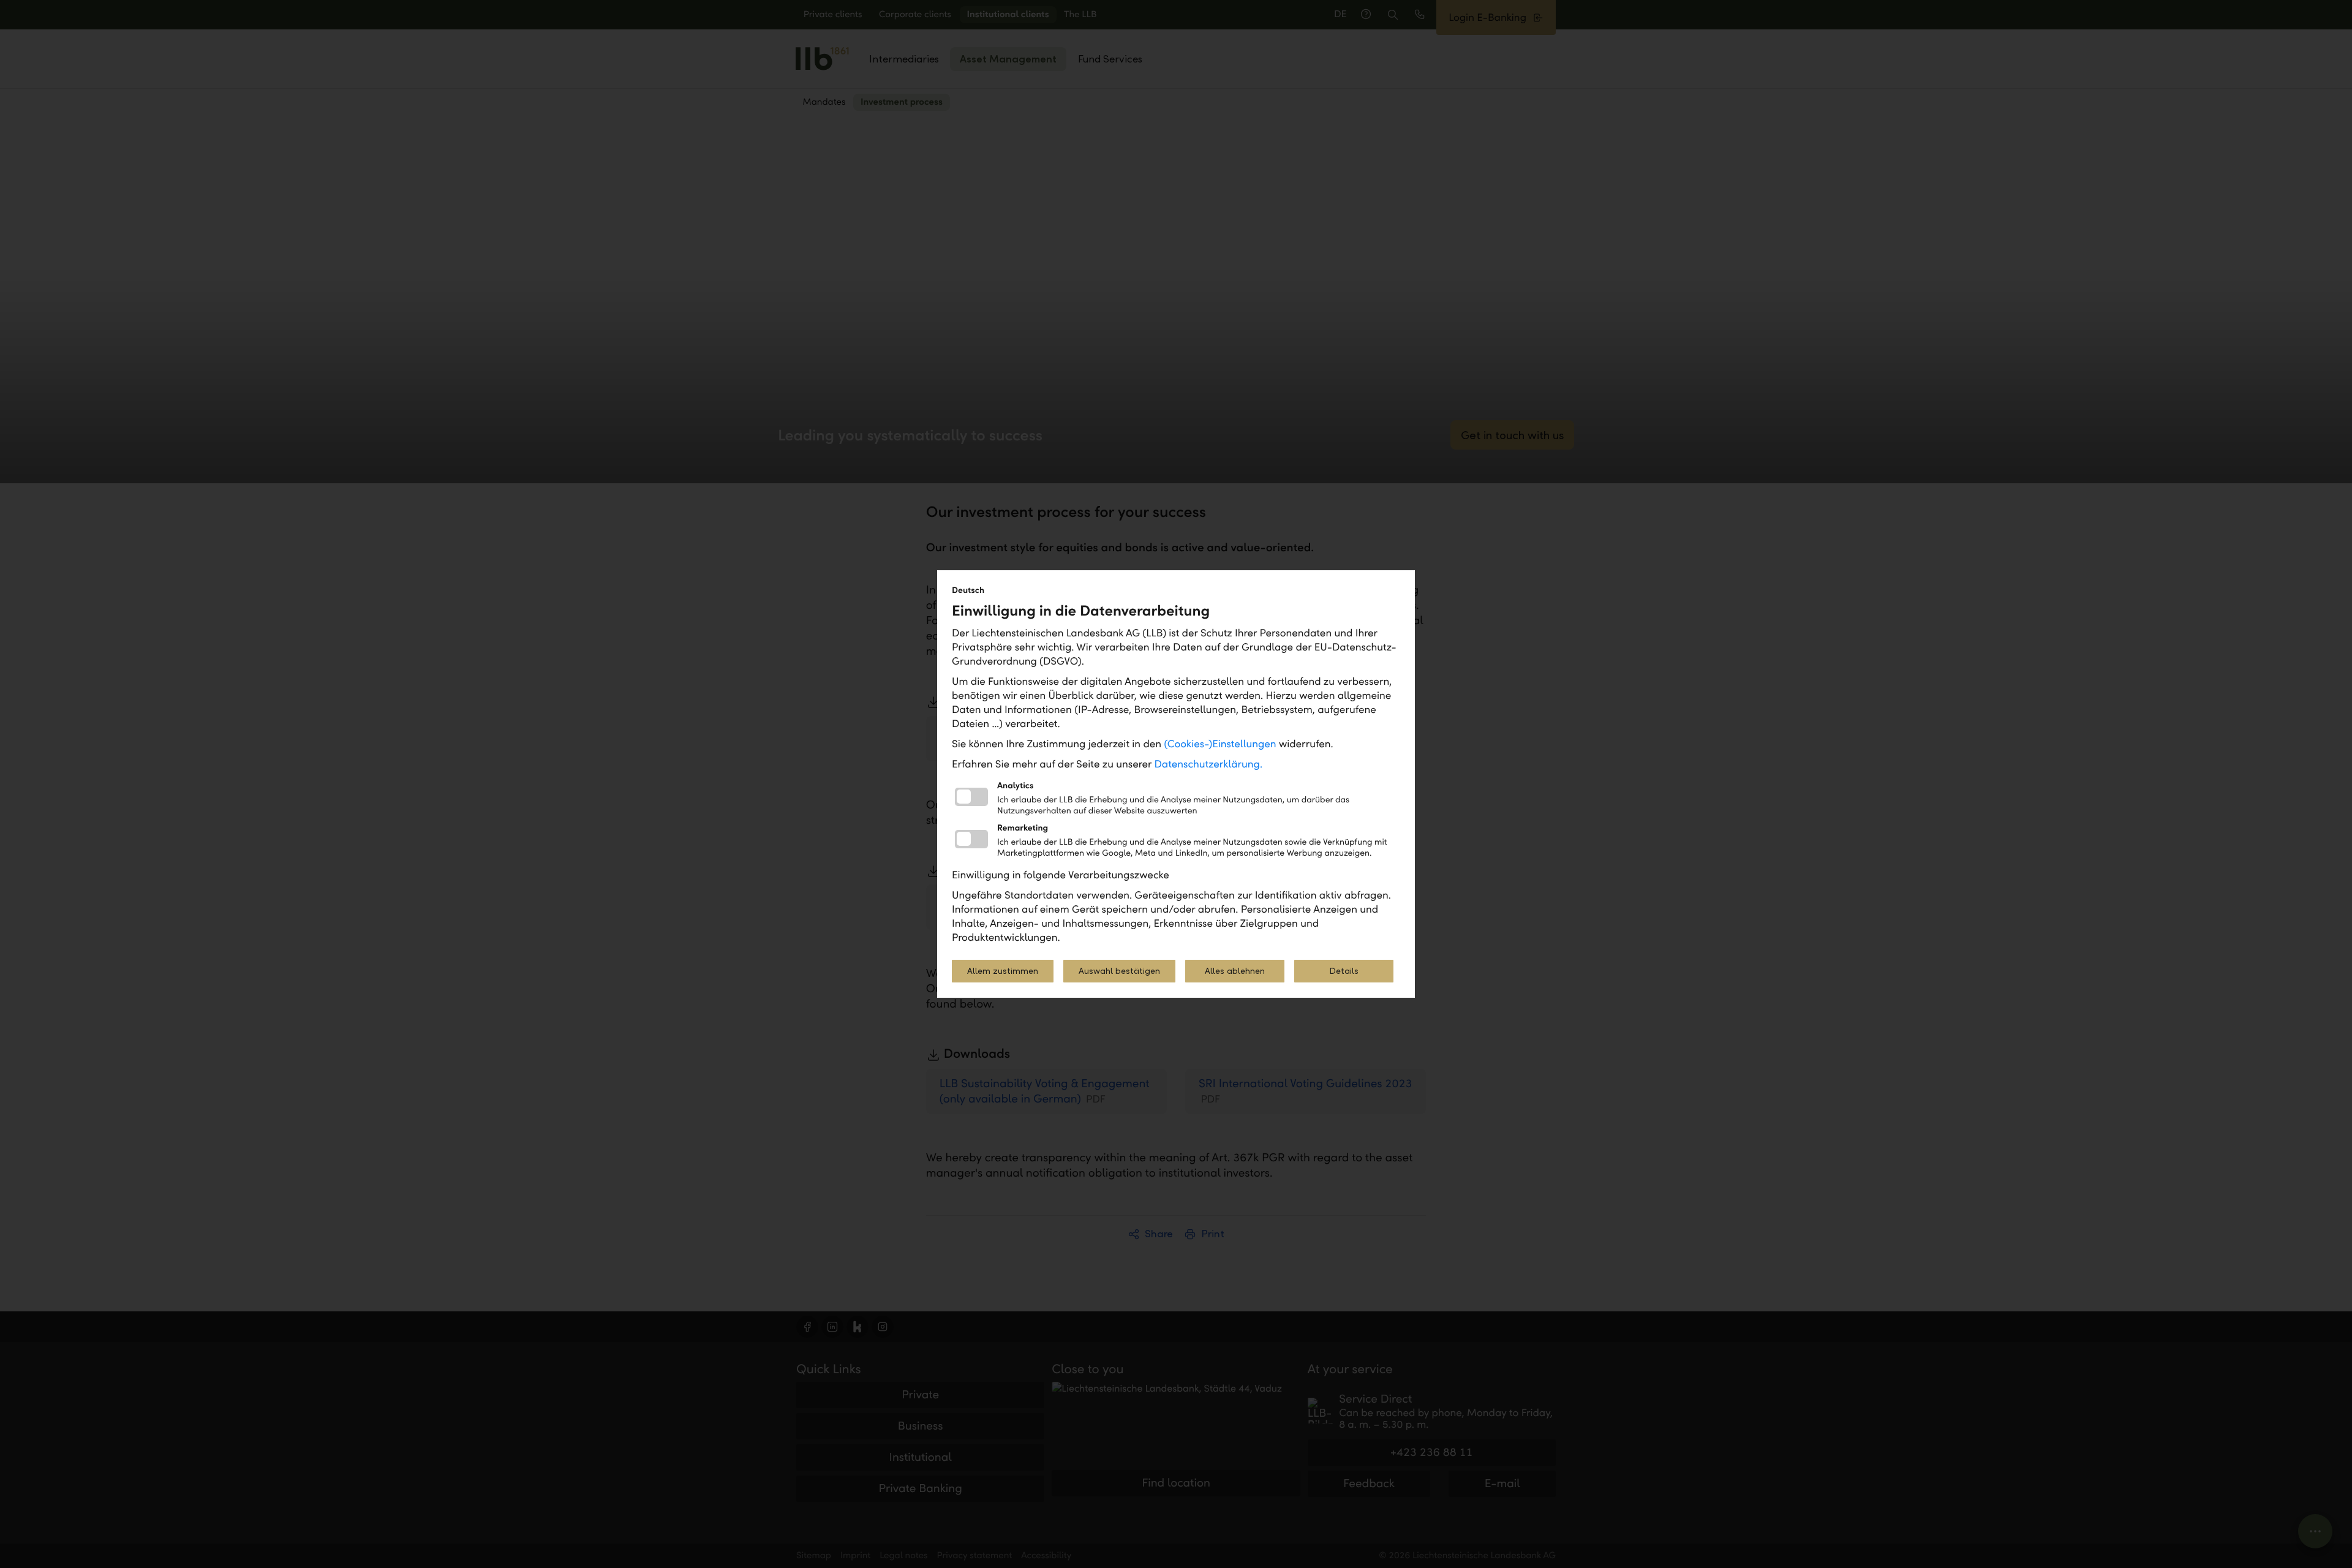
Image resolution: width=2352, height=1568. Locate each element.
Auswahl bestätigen (1119, 971)
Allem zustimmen (1003, 971)
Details (1344, 971)
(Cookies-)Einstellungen (1220, 744)
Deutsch (968, 590)
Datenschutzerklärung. (1209, 764)
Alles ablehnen (1235, 971)
